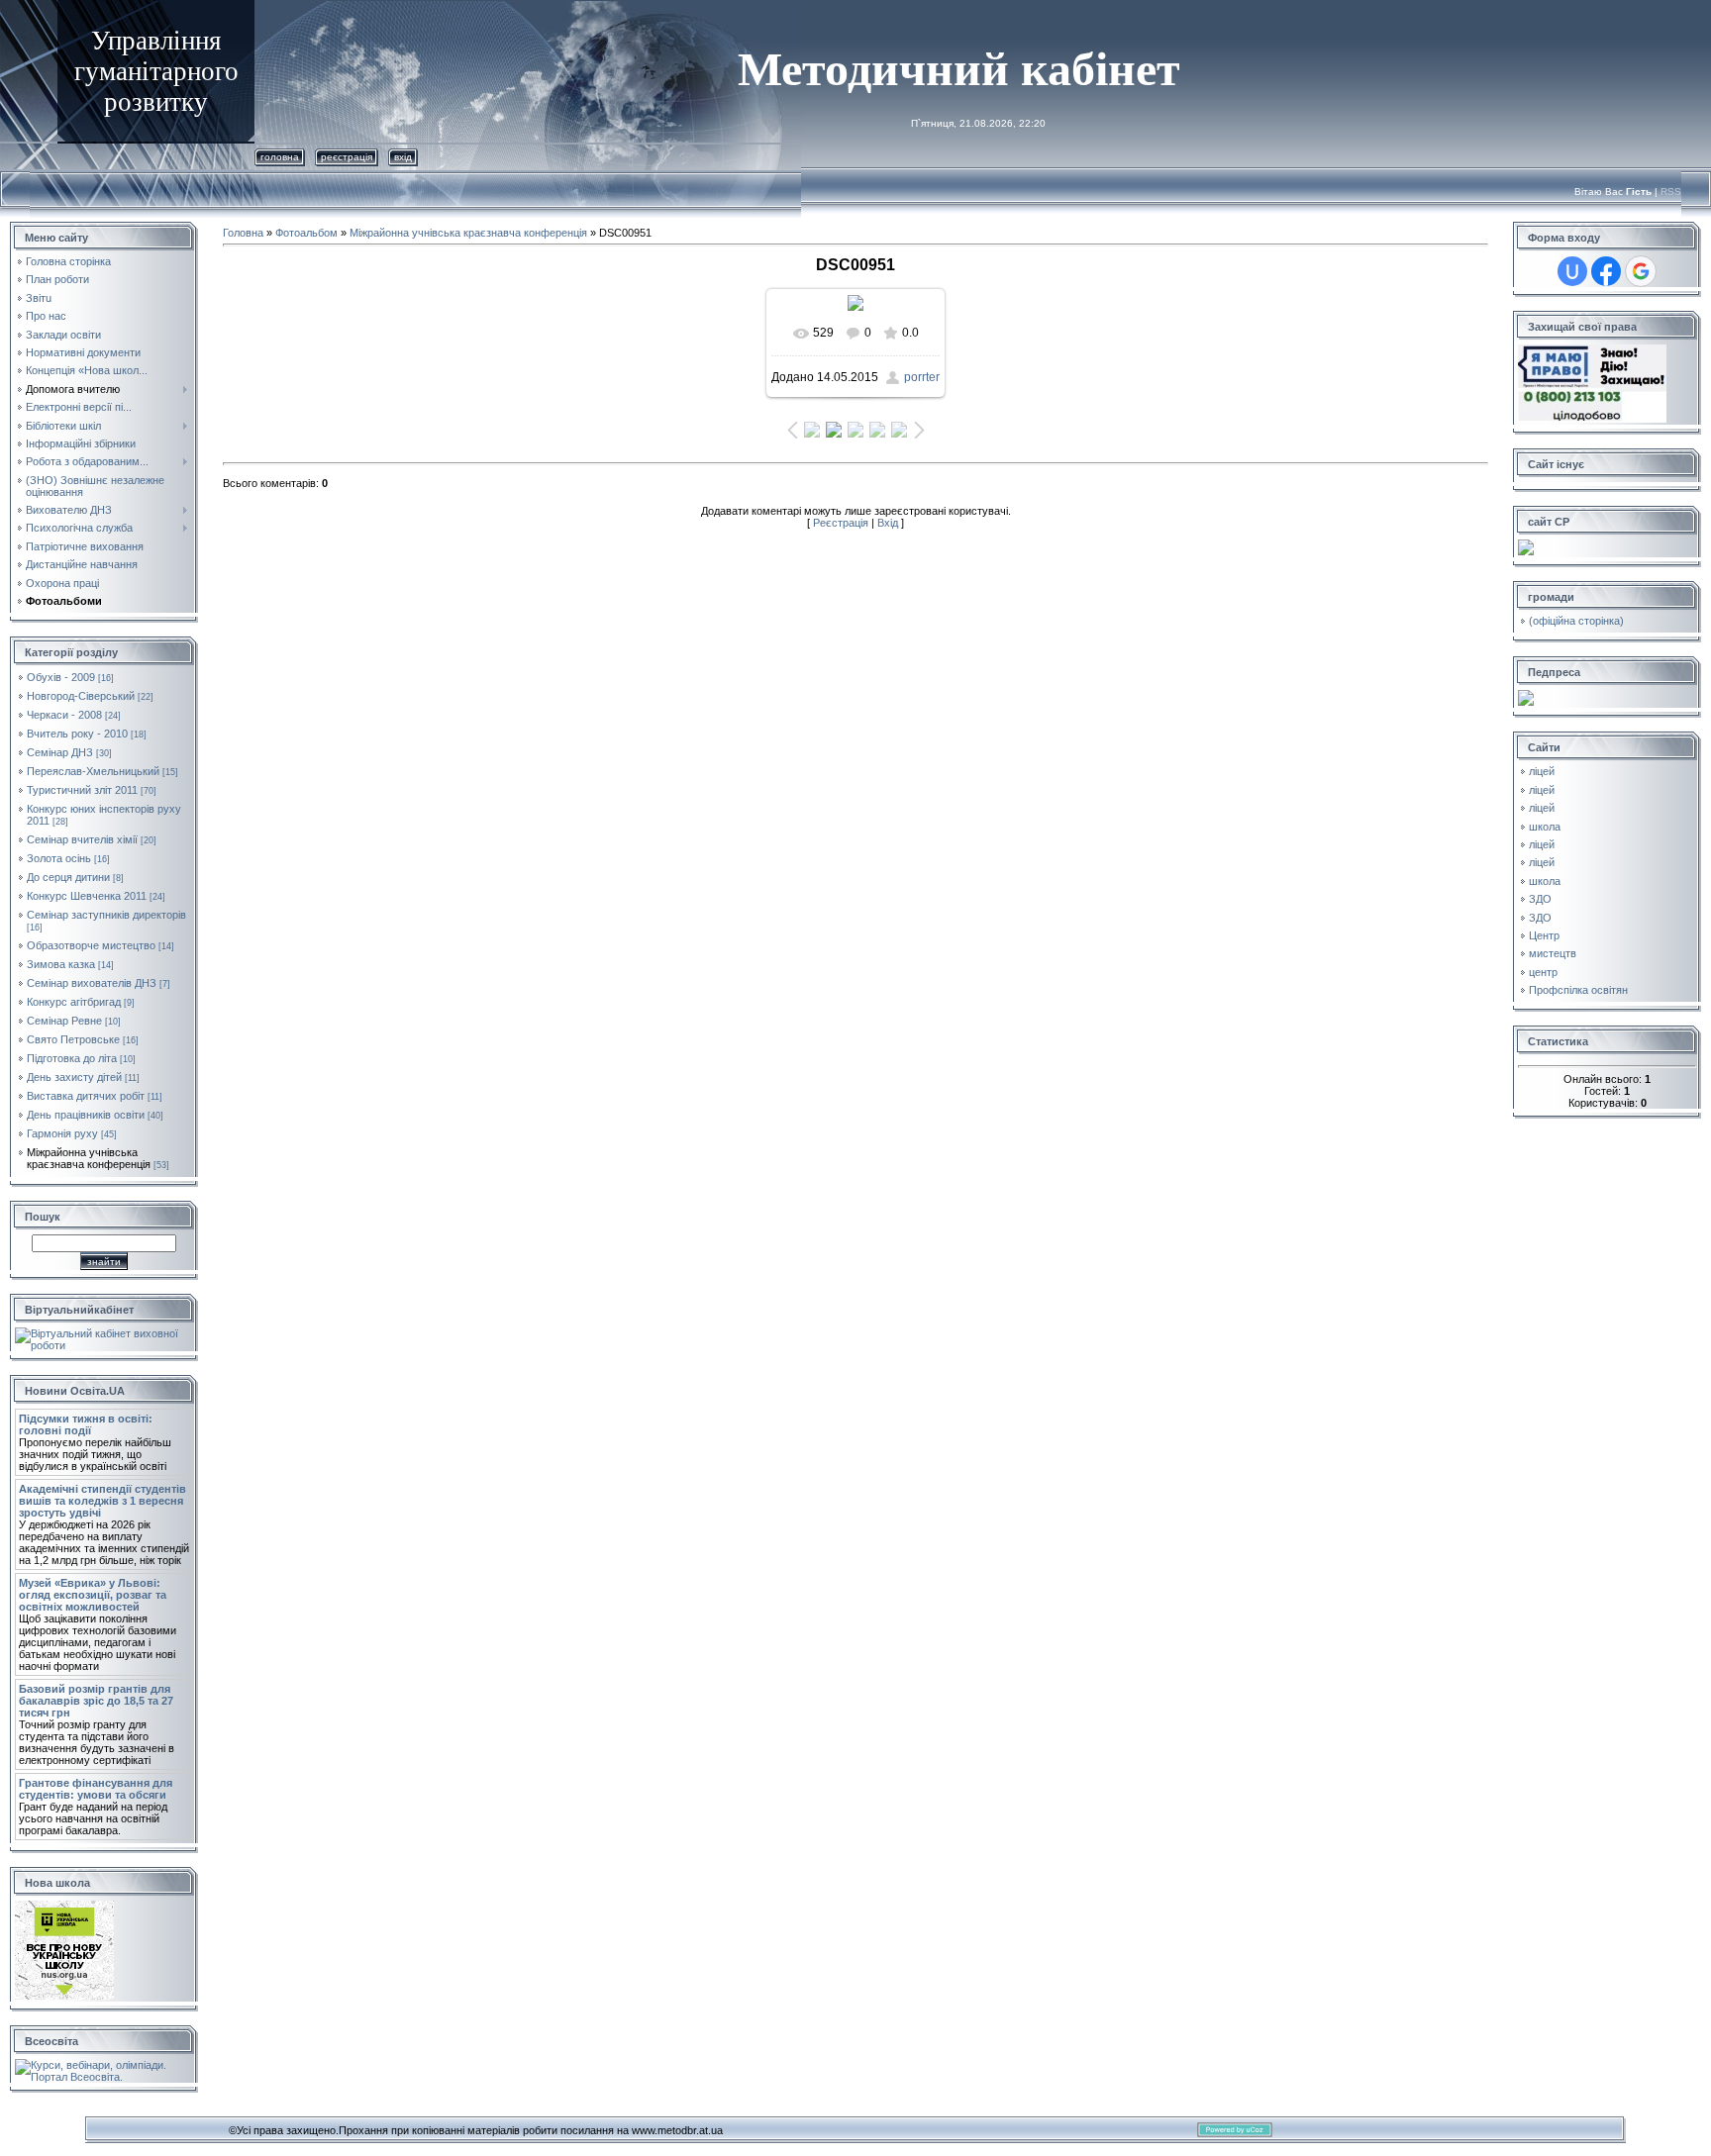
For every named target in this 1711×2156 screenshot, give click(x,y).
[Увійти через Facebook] (1606, 271)
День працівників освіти (86, 1115)
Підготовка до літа (72, 1058)
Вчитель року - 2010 (77, 734)
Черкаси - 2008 (64, 715)
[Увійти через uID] (1572, 271)
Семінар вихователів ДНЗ (92, 983)
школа (1545, 827)
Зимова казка (61, 964)
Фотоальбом (306, 233)
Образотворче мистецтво (91, 945)
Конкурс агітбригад (74, 1002)
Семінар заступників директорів (106, 915)
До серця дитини (68, 877)
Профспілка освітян (1578, 990)
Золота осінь (59, 858)
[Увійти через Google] (1641, 271)
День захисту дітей (74, 1077)
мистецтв (1553, 953)
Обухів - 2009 (61, 677)
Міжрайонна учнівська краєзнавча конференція (89, 1158)
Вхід (403, 157)
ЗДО (1540, 899)
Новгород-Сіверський (81, 696)
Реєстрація (347, 157)
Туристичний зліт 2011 (82, 790)
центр (1543, 972)
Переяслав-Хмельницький (93, 771)
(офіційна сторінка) (1576, 621)
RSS (1671, 192)
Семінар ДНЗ (60, 752)
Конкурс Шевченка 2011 (87, 896)
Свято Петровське (73, 1039)
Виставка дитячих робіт (86, 1096)
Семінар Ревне (64, 1021)
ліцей (1542, 771)
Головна (280, 157)
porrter (922, 377)
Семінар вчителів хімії (82, 839)
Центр (1544, 935)
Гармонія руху (62, 1133)
